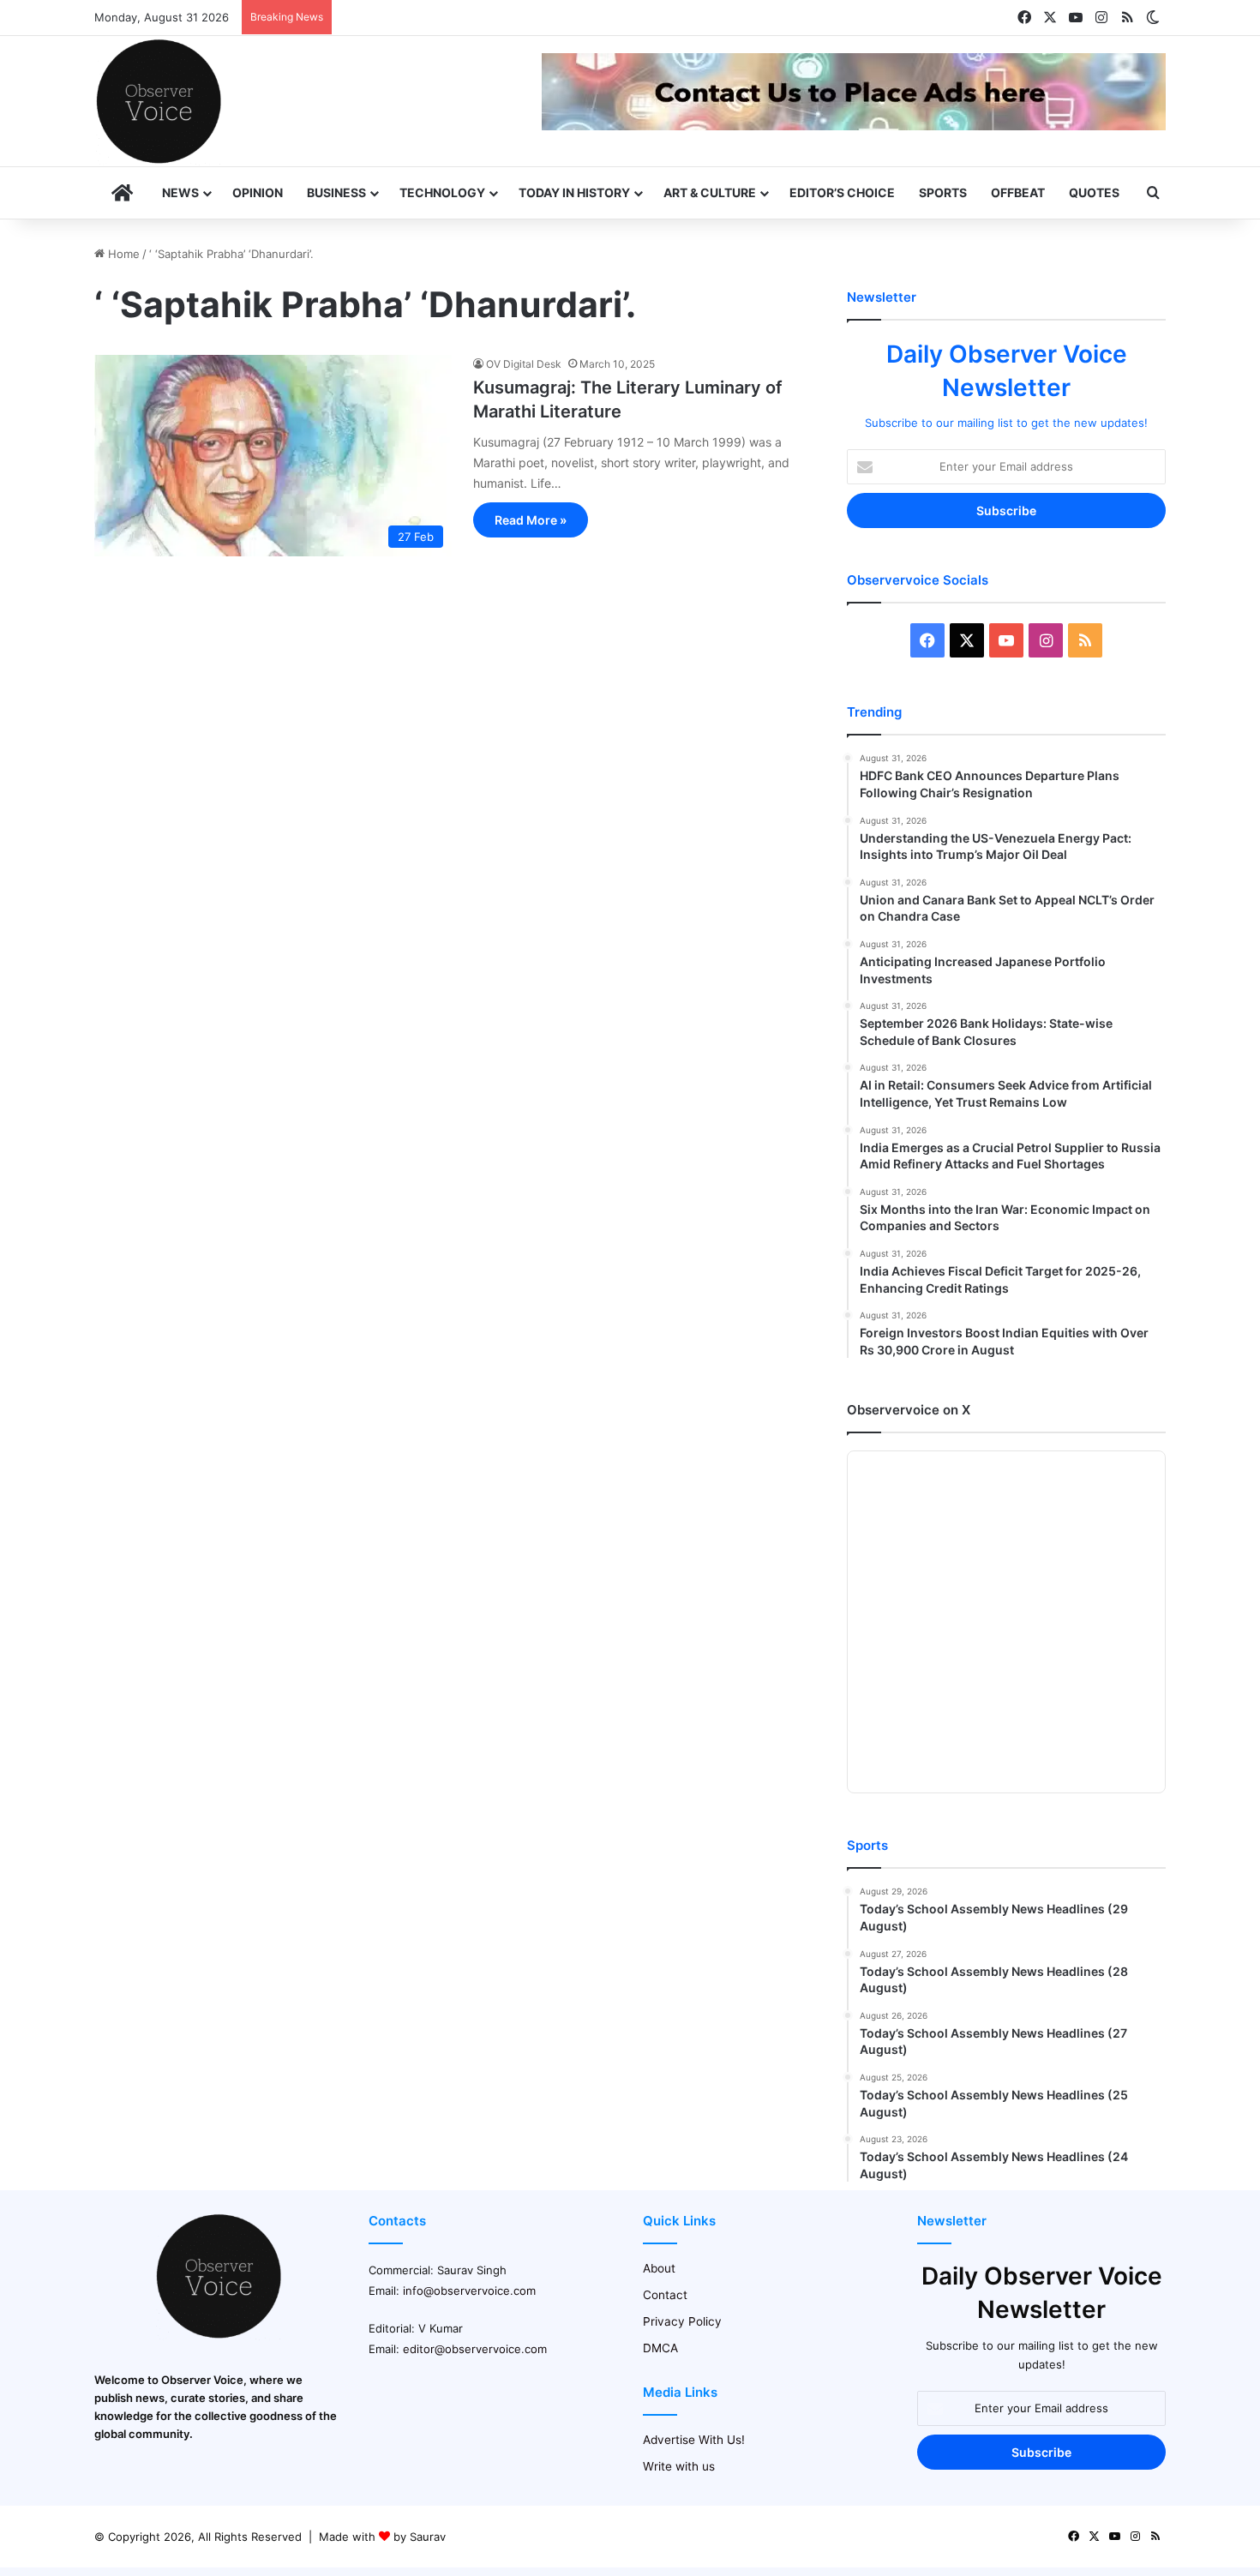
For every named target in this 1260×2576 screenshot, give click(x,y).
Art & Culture (710, 192)
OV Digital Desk (524, 364)
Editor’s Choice (842, 192)
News (180, 192)
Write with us (679, 2466)
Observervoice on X (909, 1410)
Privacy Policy (682, 2321)
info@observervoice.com (469, 2291)
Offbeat (1018, 192)
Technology (442, 192)
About (659, 2268)
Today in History (574, 192)
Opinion (258, 192)
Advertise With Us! (694, 2440)
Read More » (531, 520)
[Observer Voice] (159, 101)
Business (336, 192)
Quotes (1094, 192)
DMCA (660, 2348)
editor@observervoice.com (475, 2349)
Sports (943, 192)
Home (122, 254)
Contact (665, 2295)
